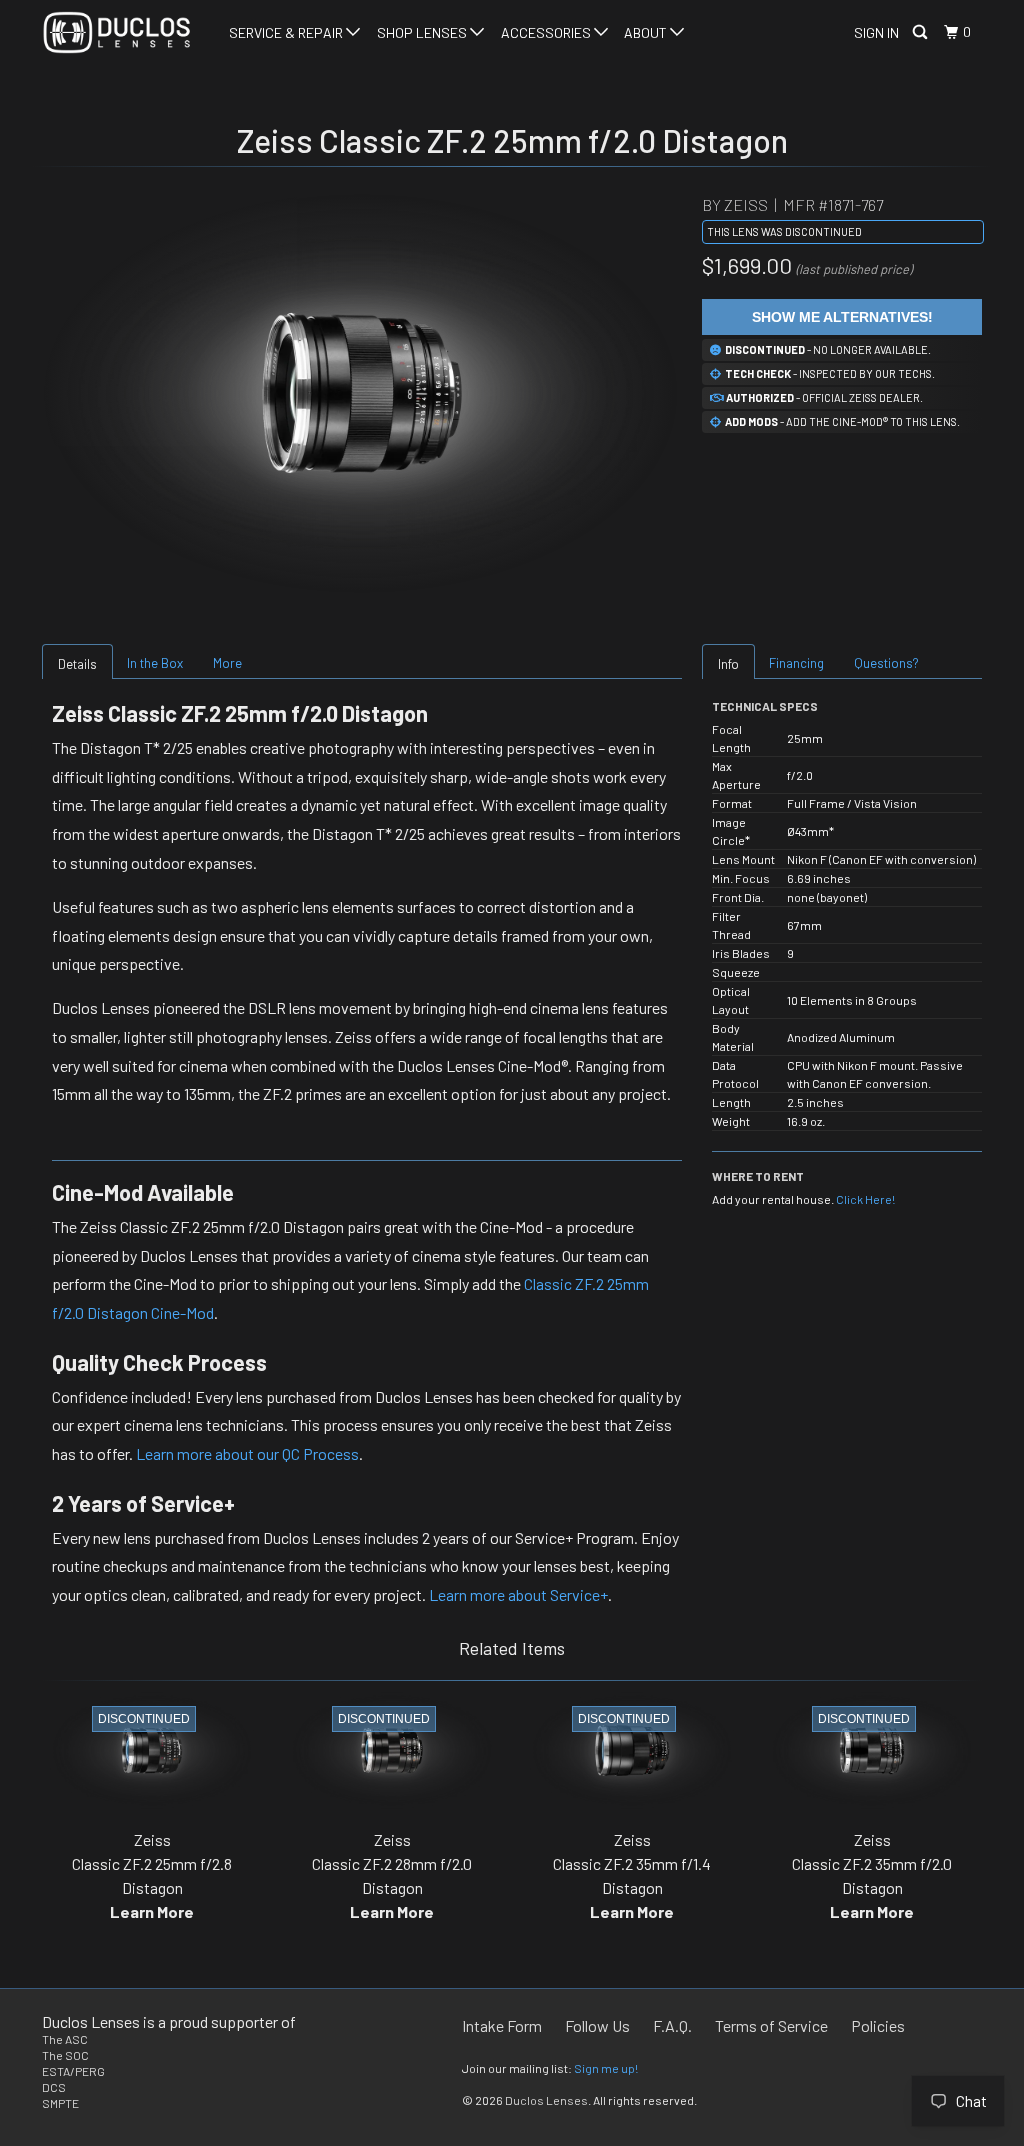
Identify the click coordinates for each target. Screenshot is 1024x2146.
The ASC (65, 2039)
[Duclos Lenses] (122, 32)
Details (77, 664)
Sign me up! (606, 2068)
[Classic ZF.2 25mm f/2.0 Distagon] (362, 393)
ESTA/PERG (73, 2071)
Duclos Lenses (546, 2100)
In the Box (155, 663)
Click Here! (865, 1199)
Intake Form (502, 2025)
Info (728, 664)
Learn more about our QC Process (247, 1453)
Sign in (876, 32)
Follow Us (597, 2025)
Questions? (886, 663)
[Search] (921, 32)
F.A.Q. (672, 2025)
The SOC (65, 2055)
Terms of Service (771, 2025)
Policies (878, 2025)
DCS (54, 2087)
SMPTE (60, 2103)
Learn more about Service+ (518, 1594)
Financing (796, 663)
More (227, 663)
